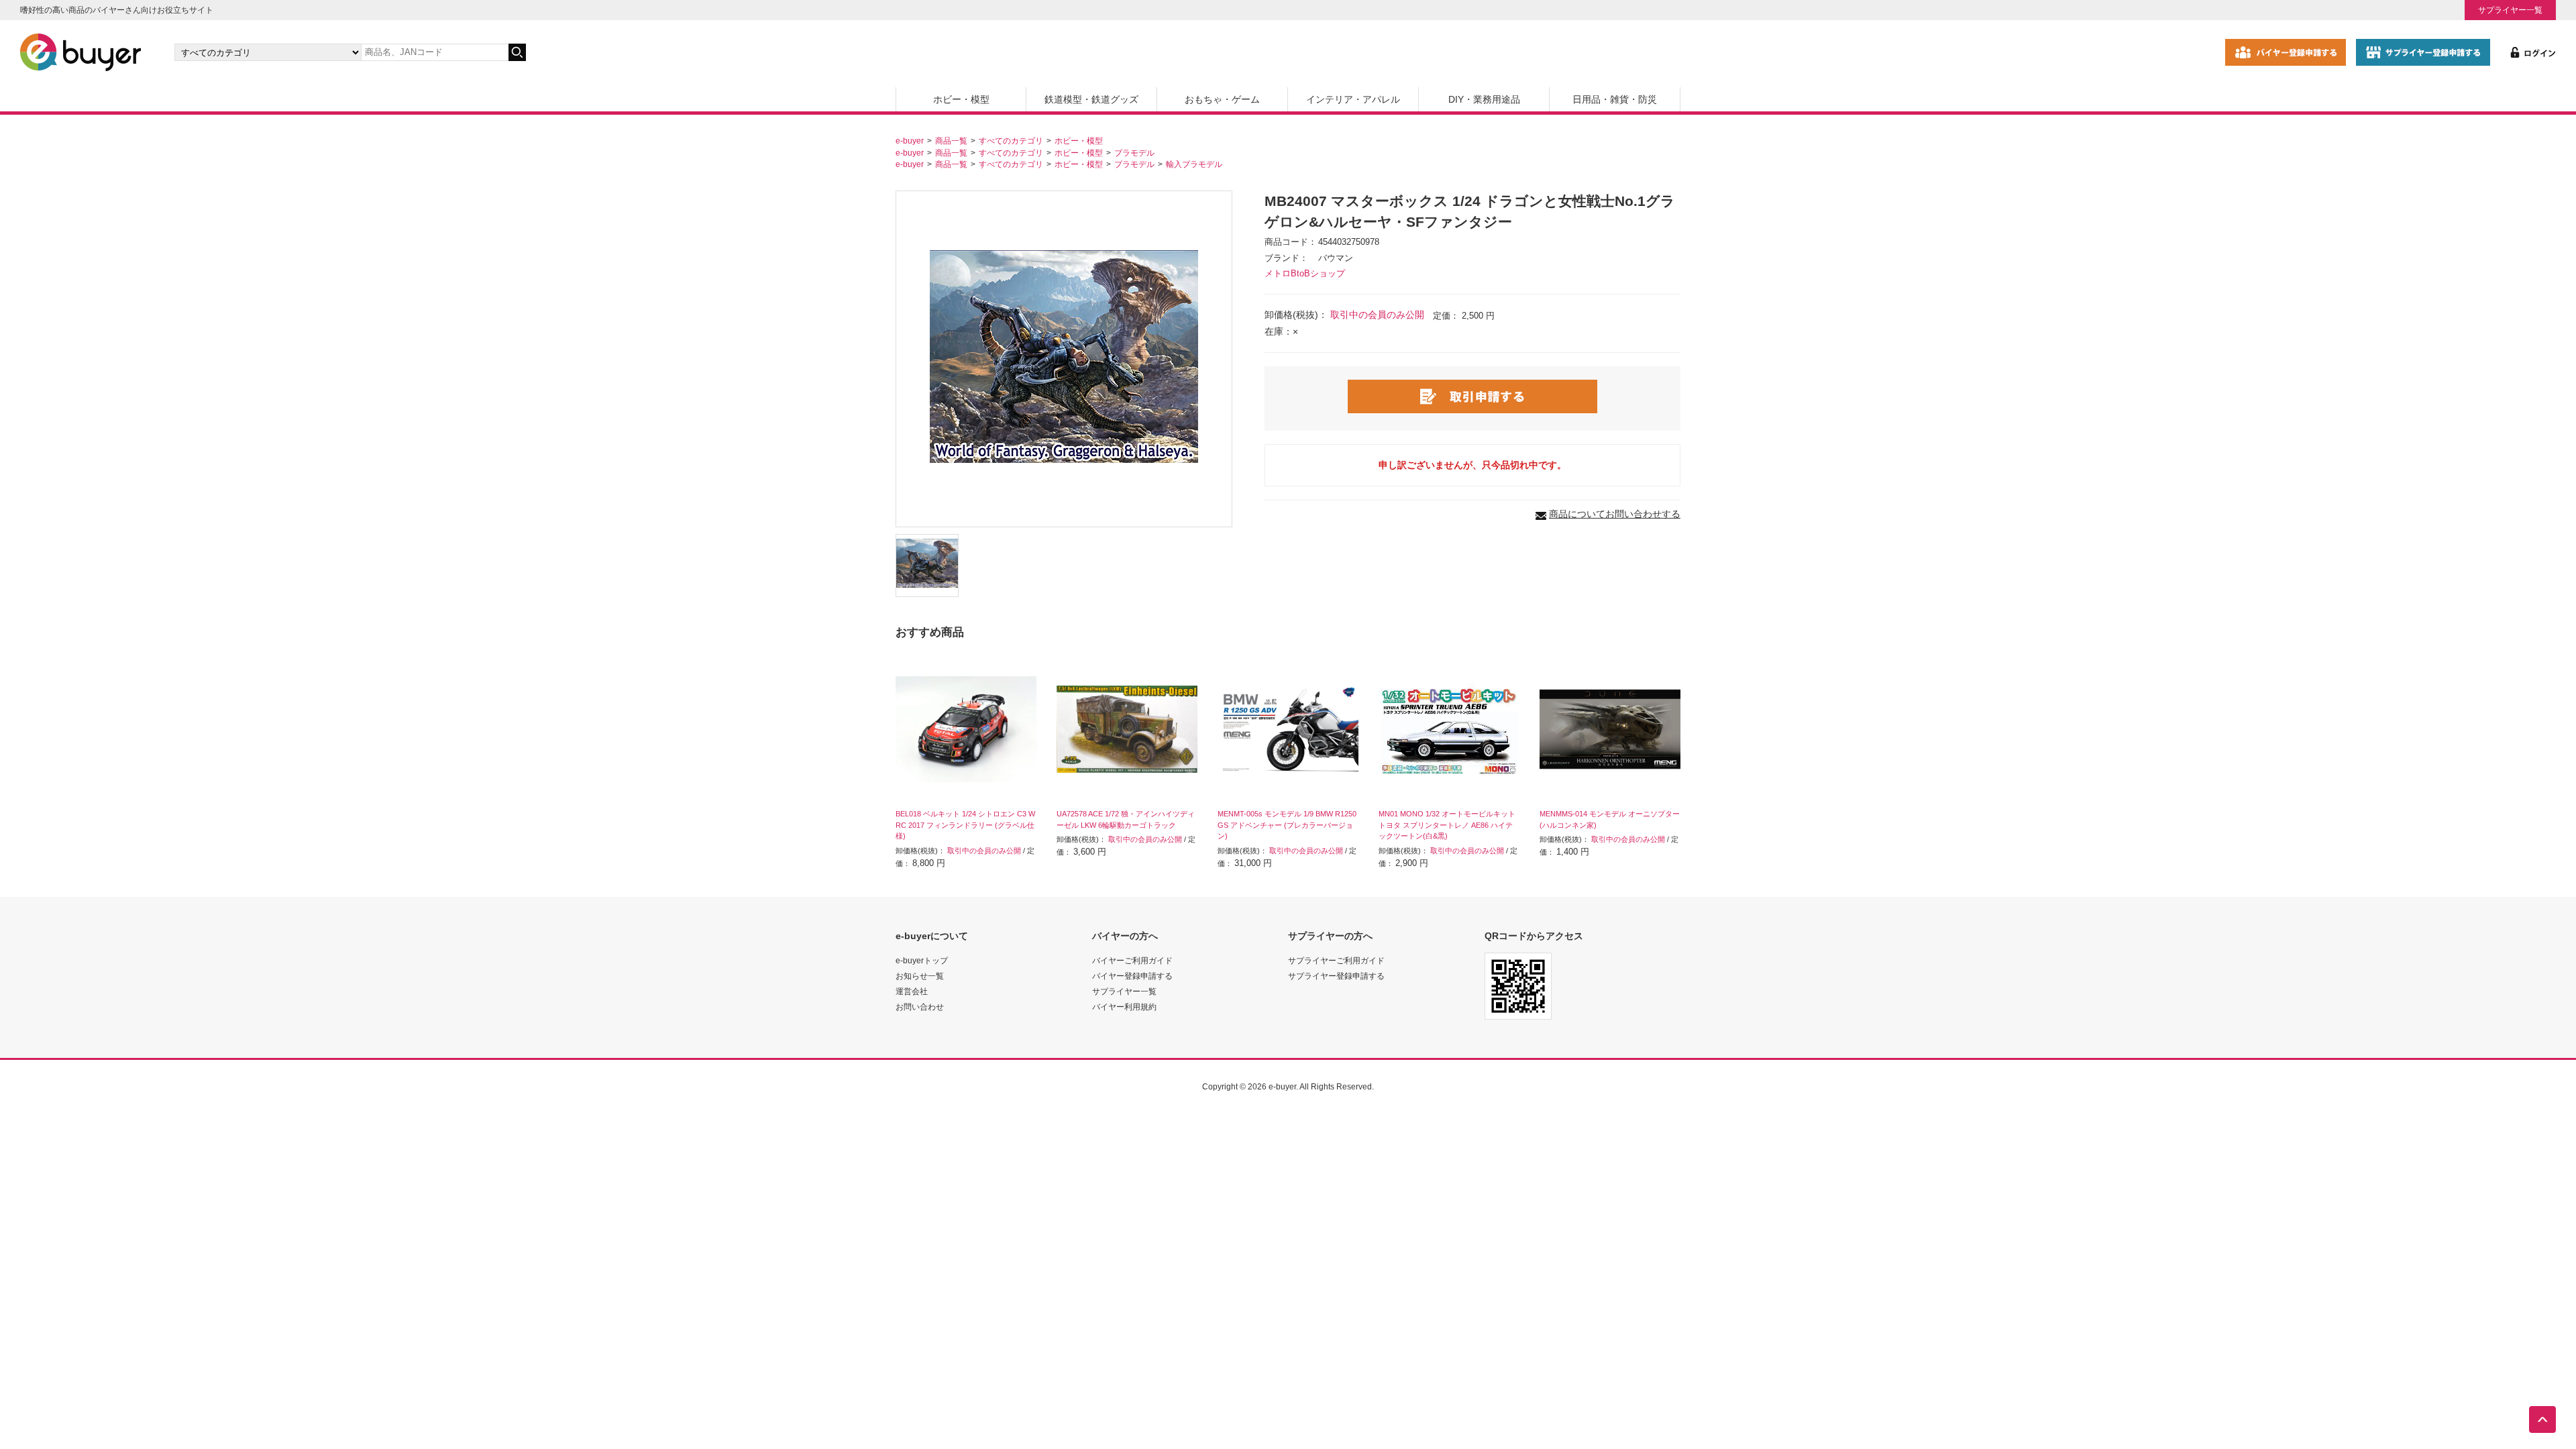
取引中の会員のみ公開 (1377, 315)
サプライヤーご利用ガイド (1336, 960)
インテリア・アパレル (1353, 99)
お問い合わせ (920, 1007)
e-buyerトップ (922, 960)
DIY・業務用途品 (1484, 99)
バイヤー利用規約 (1124, 1007)
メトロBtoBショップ (1305, 274)
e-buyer (910, 141)
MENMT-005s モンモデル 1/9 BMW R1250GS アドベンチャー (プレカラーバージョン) (1287, 825)
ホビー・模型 (961, 99)
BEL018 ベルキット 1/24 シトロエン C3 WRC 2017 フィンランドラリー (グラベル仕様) (965, 825)
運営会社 (912, 991)
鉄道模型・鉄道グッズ (1091, 99)
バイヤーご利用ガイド (1132, 960)
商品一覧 (951, 141)
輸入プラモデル (1194, 164)
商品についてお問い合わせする (1615, 514)
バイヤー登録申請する (1132, 976)
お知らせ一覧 (920, 976)
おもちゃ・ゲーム (1222, 99)
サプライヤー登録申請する (1336, 976)
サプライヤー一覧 (2510, 10)
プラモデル (1134, 153)
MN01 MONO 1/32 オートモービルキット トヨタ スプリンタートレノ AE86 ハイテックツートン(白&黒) (1447, 825)
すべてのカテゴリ (1011, 141)
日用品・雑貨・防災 (1615, 99)
